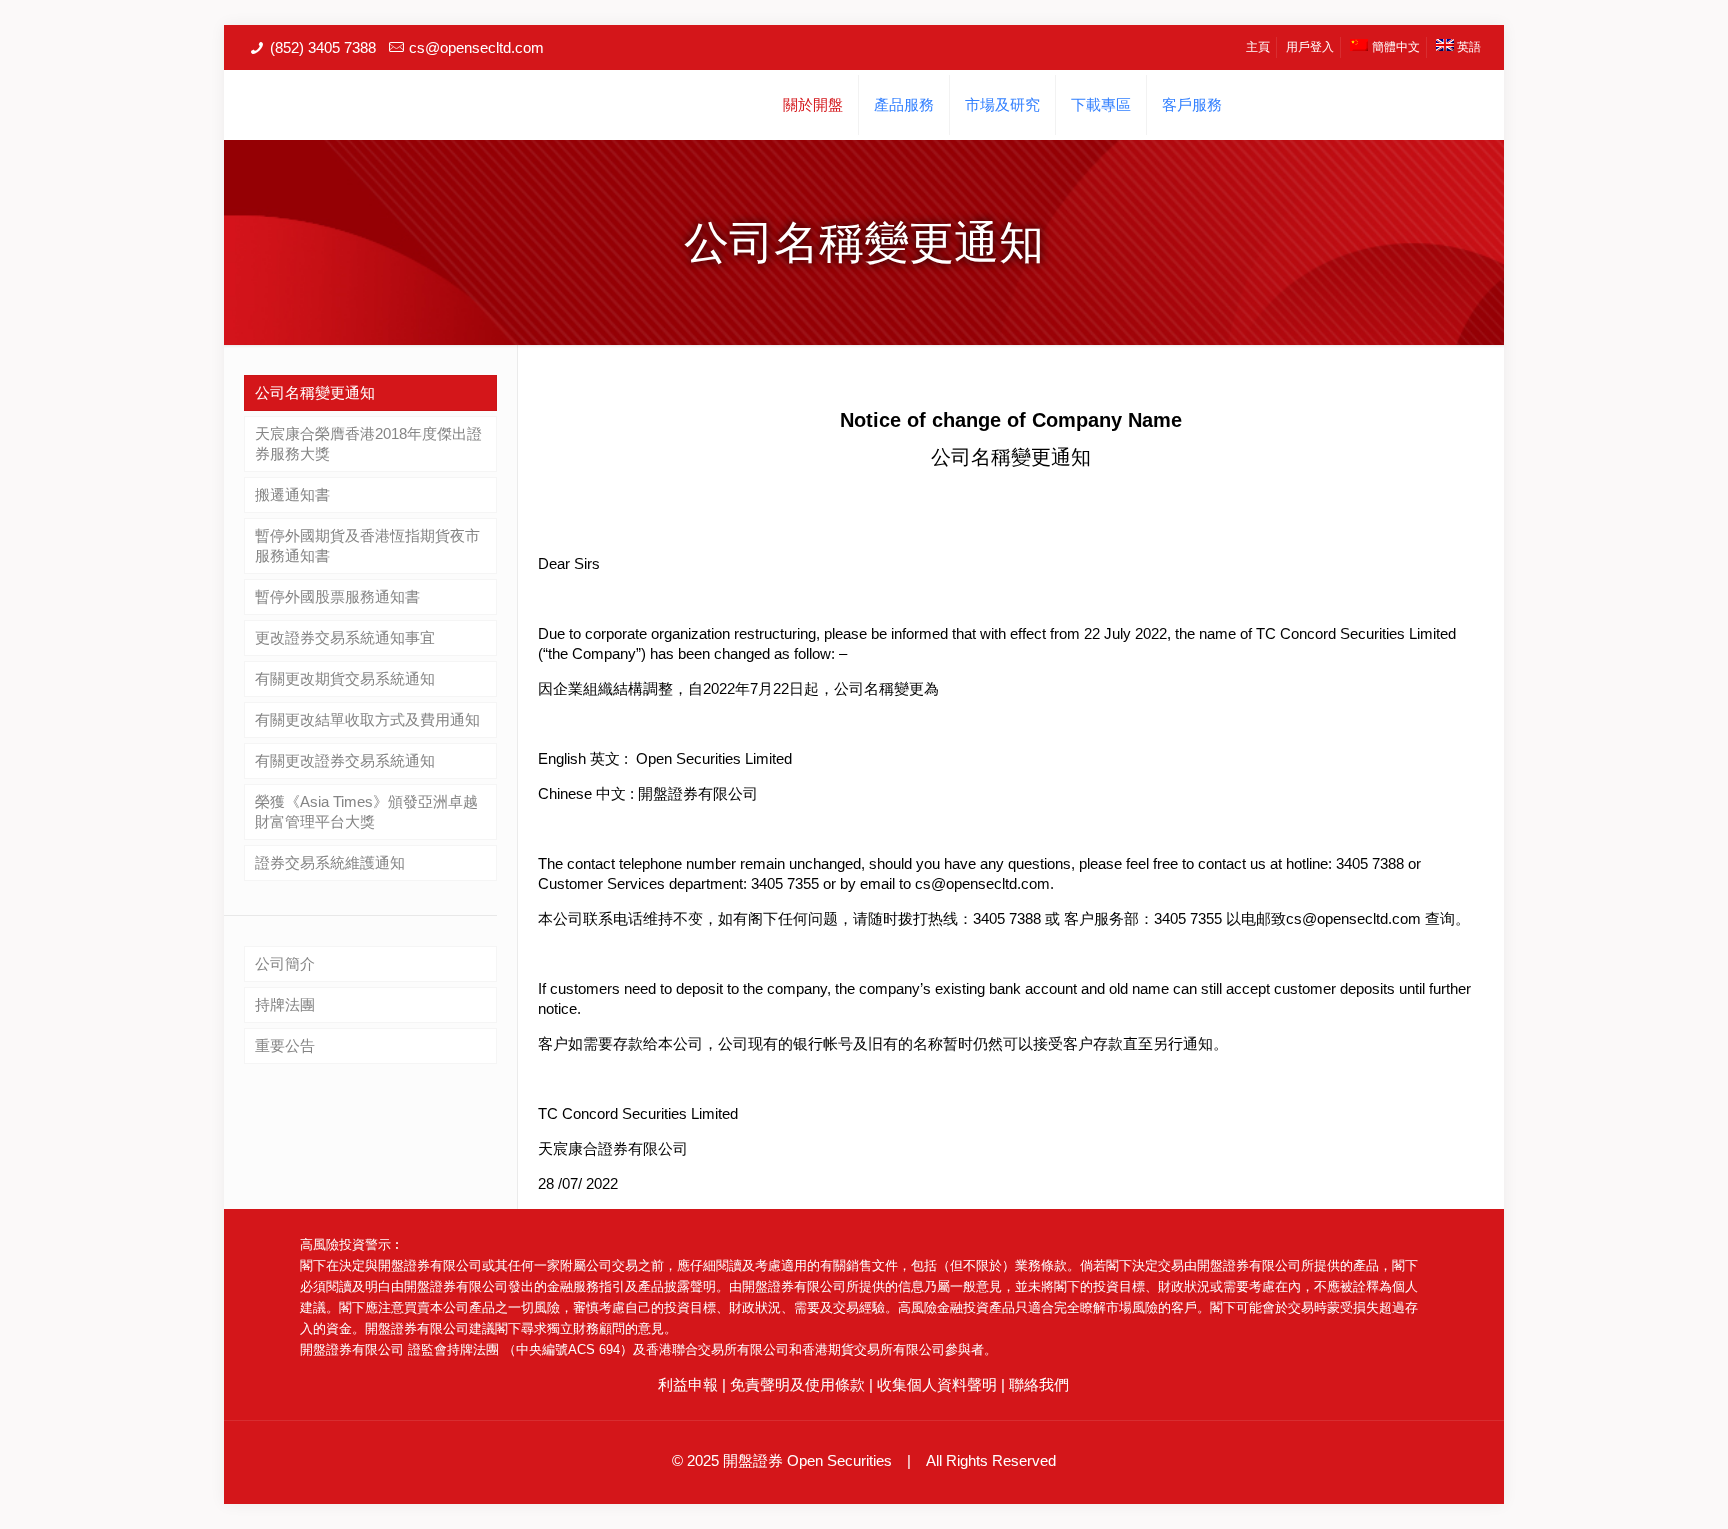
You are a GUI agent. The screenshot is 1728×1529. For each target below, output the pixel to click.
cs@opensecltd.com (476, 47)
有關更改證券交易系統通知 (345, 760)
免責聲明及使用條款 (797, 1384)
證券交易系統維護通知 (330, 862)
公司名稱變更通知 (315, 392)
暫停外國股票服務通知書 (337, 596)
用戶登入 (1310, 47)
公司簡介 (285, 963)
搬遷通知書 (292, 494)
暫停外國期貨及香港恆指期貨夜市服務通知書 (367, 545)
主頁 (1258, 47)
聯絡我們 (1039, 1384)
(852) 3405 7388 (323, 47)
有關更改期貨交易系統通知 (345, 678)
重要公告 (285, 1045)
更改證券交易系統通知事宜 (345, 637)
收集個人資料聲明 (937, 1384)
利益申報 (688, 1384)
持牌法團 (285, 1004)
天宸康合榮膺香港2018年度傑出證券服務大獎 (368, 443)
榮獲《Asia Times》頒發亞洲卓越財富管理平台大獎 (366, 811)
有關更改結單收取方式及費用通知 (367, 719)
